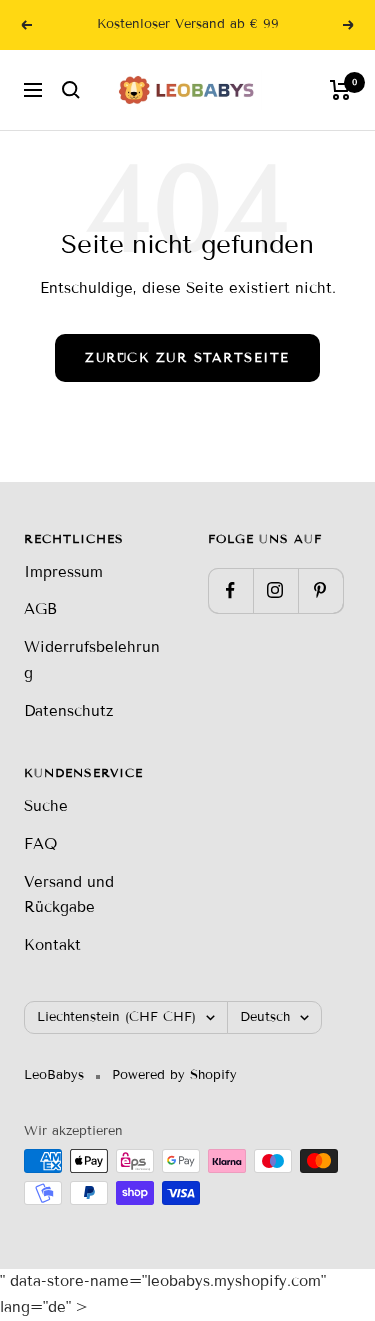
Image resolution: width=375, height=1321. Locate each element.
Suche (46, 806)
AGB (40, 609)
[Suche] (71, 90)
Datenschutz (68, 711)
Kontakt (52, 945)
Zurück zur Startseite (187, 358)
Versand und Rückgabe (69, 895)
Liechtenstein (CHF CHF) (116, 1017)
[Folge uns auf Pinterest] (320, 590)
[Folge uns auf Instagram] (275, 590)
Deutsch (265, 1017)
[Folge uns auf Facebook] (230, 590)
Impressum (63, 572)
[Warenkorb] (340, 90)
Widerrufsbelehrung (92, 660)
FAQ (40, 844)
